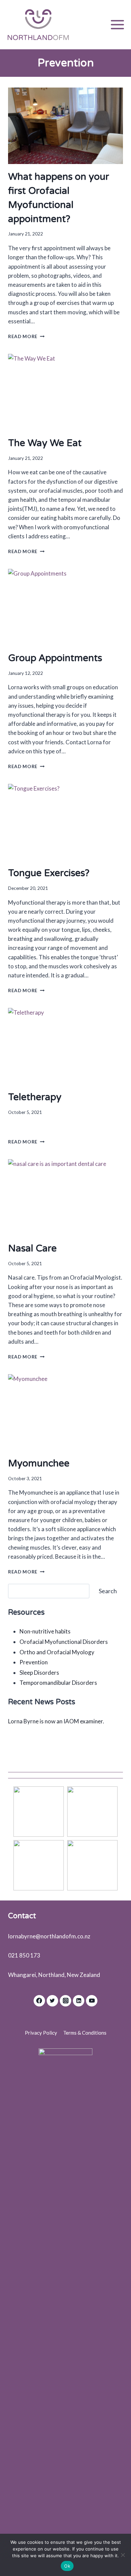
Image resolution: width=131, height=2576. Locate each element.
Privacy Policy (41, 2033)
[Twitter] (52, 2001)
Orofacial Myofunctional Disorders (64, 1642)
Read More (26, 336)
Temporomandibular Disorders (58, 1683)
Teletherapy (35, 1097)
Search (108, 1591)
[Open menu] (119, 24)
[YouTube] (92, 2001)
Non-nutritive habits (45, 1631)
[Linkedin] (79, 2001)
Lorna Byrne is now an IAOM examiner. (56, 1721)
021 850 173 (24, 1955)
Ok (67, 2566)
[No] (123, 2555)
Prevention (34, 1662)
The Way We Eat (45, 443)
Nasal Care (32, 1248)
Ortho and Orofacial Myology (57, 1652)
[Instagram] (65, 2001)
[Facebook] (39, 2001)
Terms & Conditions (85, 2033)
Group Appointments (55, 658)
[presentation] (65, 126)
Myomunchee (39, 1463)
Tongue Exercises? (49, 873)
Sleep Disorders (39, 1673)
